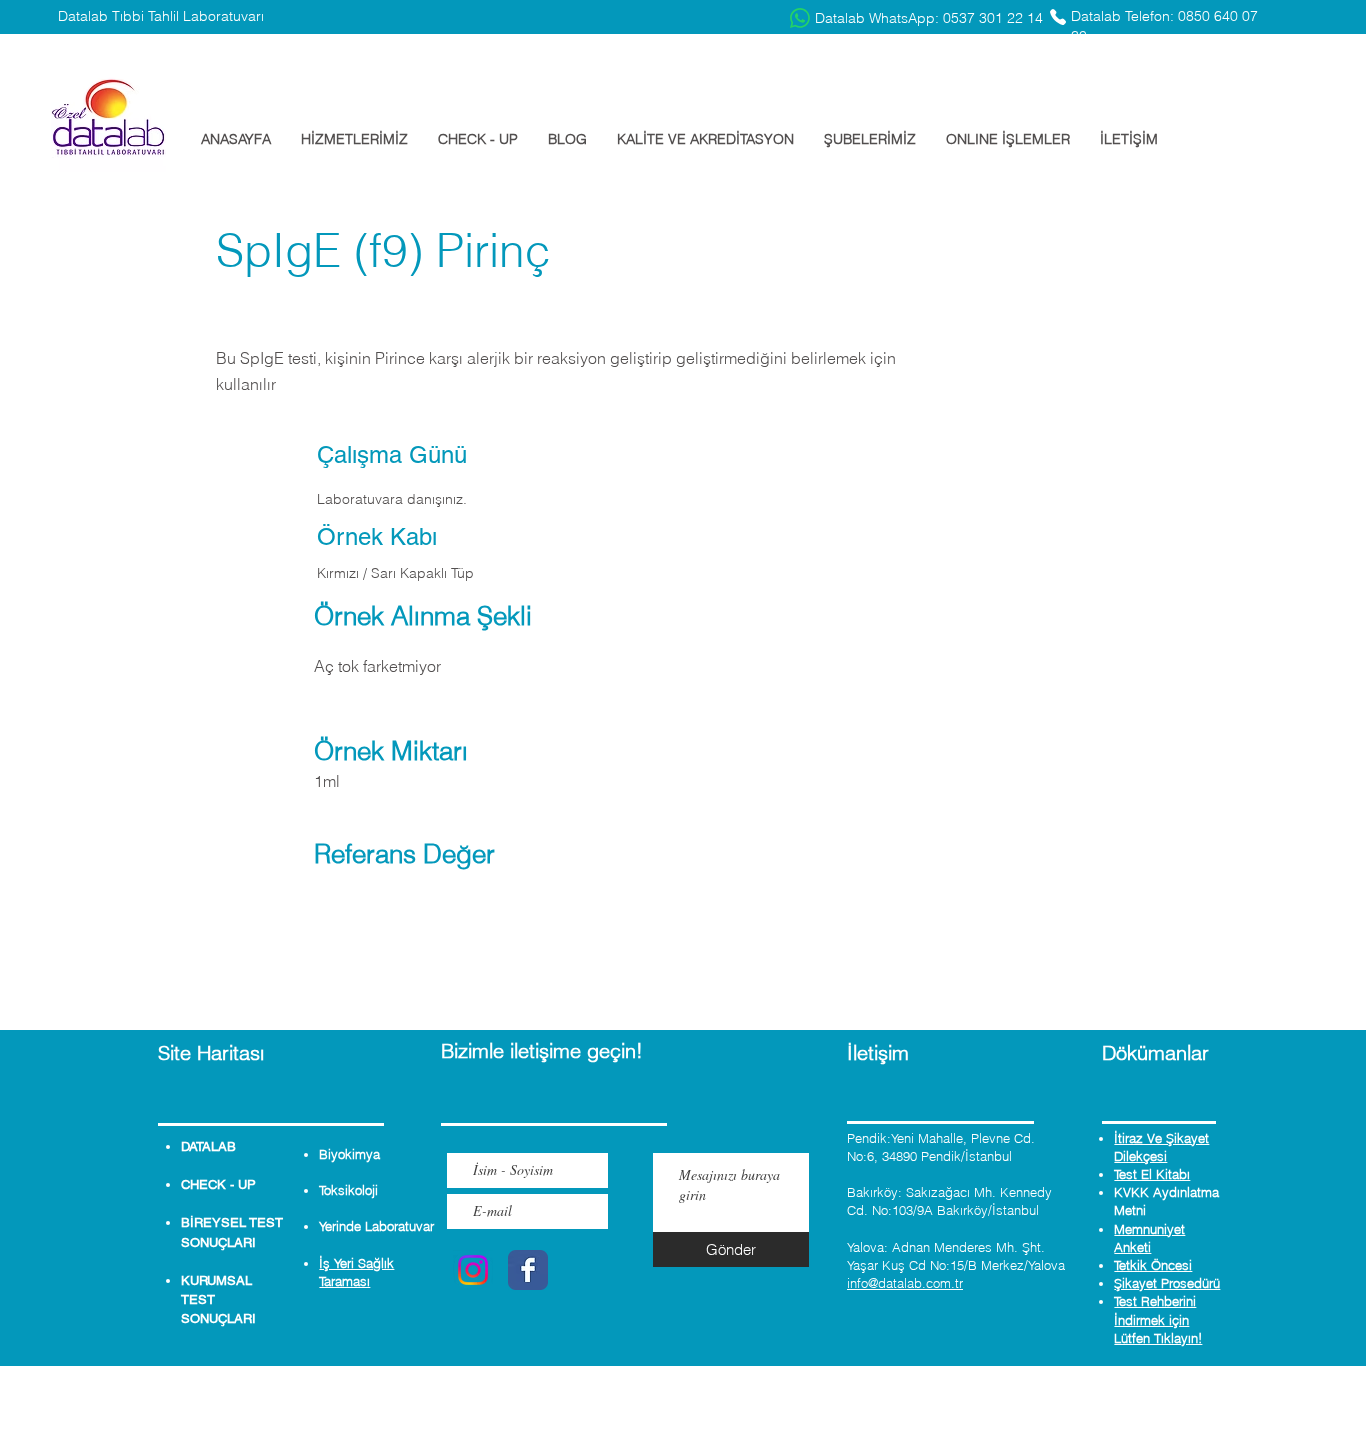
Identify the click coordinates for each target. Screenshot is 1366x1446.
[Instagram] (473, 1270)
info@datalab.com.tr (905, 1283)
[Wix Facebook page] (528, 1270)
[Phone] (1058, 17)
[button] (354, 139)
